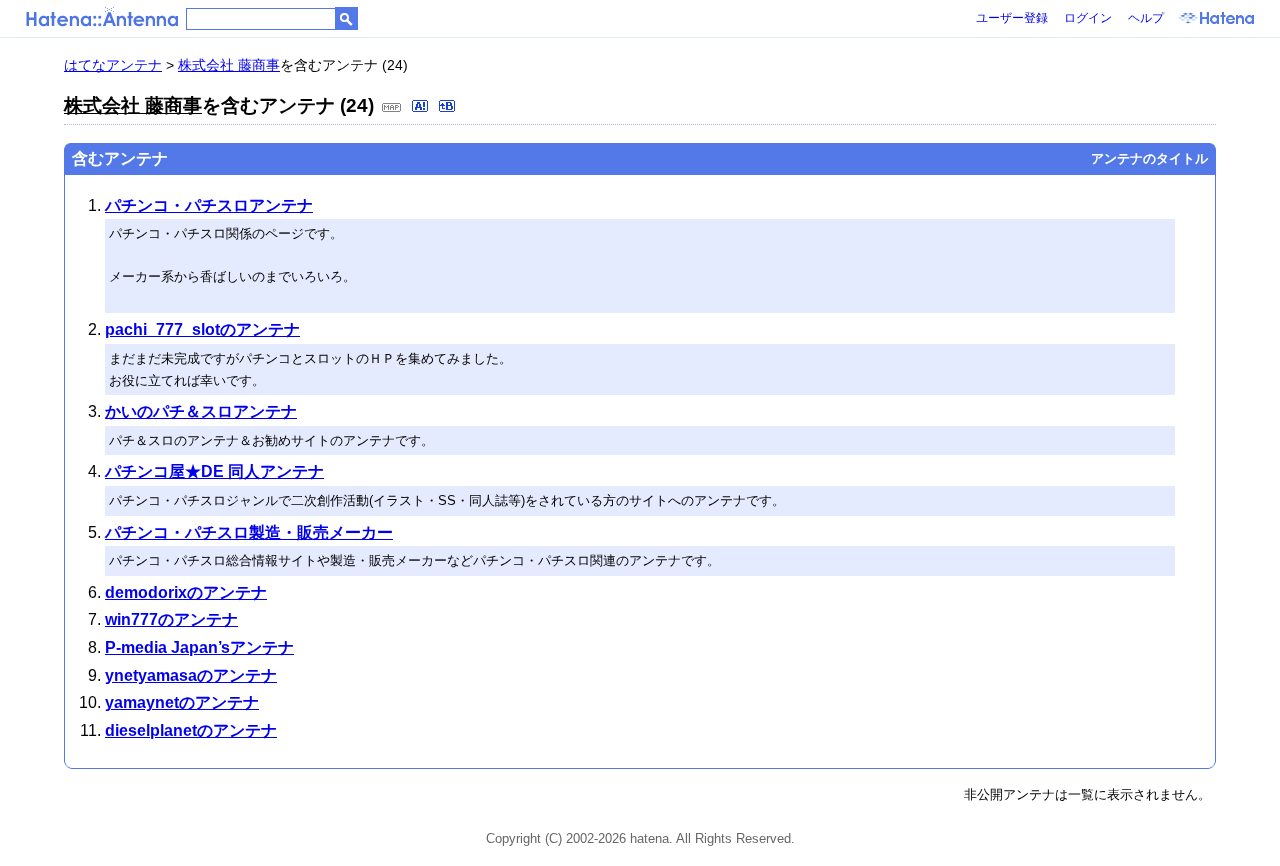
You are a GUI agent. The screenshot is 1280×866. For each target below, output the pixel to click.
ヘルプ (1146, 18)
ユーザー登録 (1012, 18)
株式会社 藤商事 (229, 65)
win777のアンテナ (171, 619)
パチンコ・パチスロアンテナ (209, 205)
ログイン (1088, 18)
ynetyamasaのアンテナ (191, 675)
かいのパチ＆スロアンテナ (201, 411)
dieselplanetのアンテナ (191, 730)
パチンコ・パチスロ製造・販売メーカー (249, 532)
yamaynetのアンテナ (182, 702)
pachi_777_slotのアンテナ (202, 329)
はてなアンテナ (113, 65)
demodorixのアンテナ (186, 592)
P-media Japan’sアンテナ (199, 647)
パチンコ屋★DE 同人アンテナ (214, 471)
